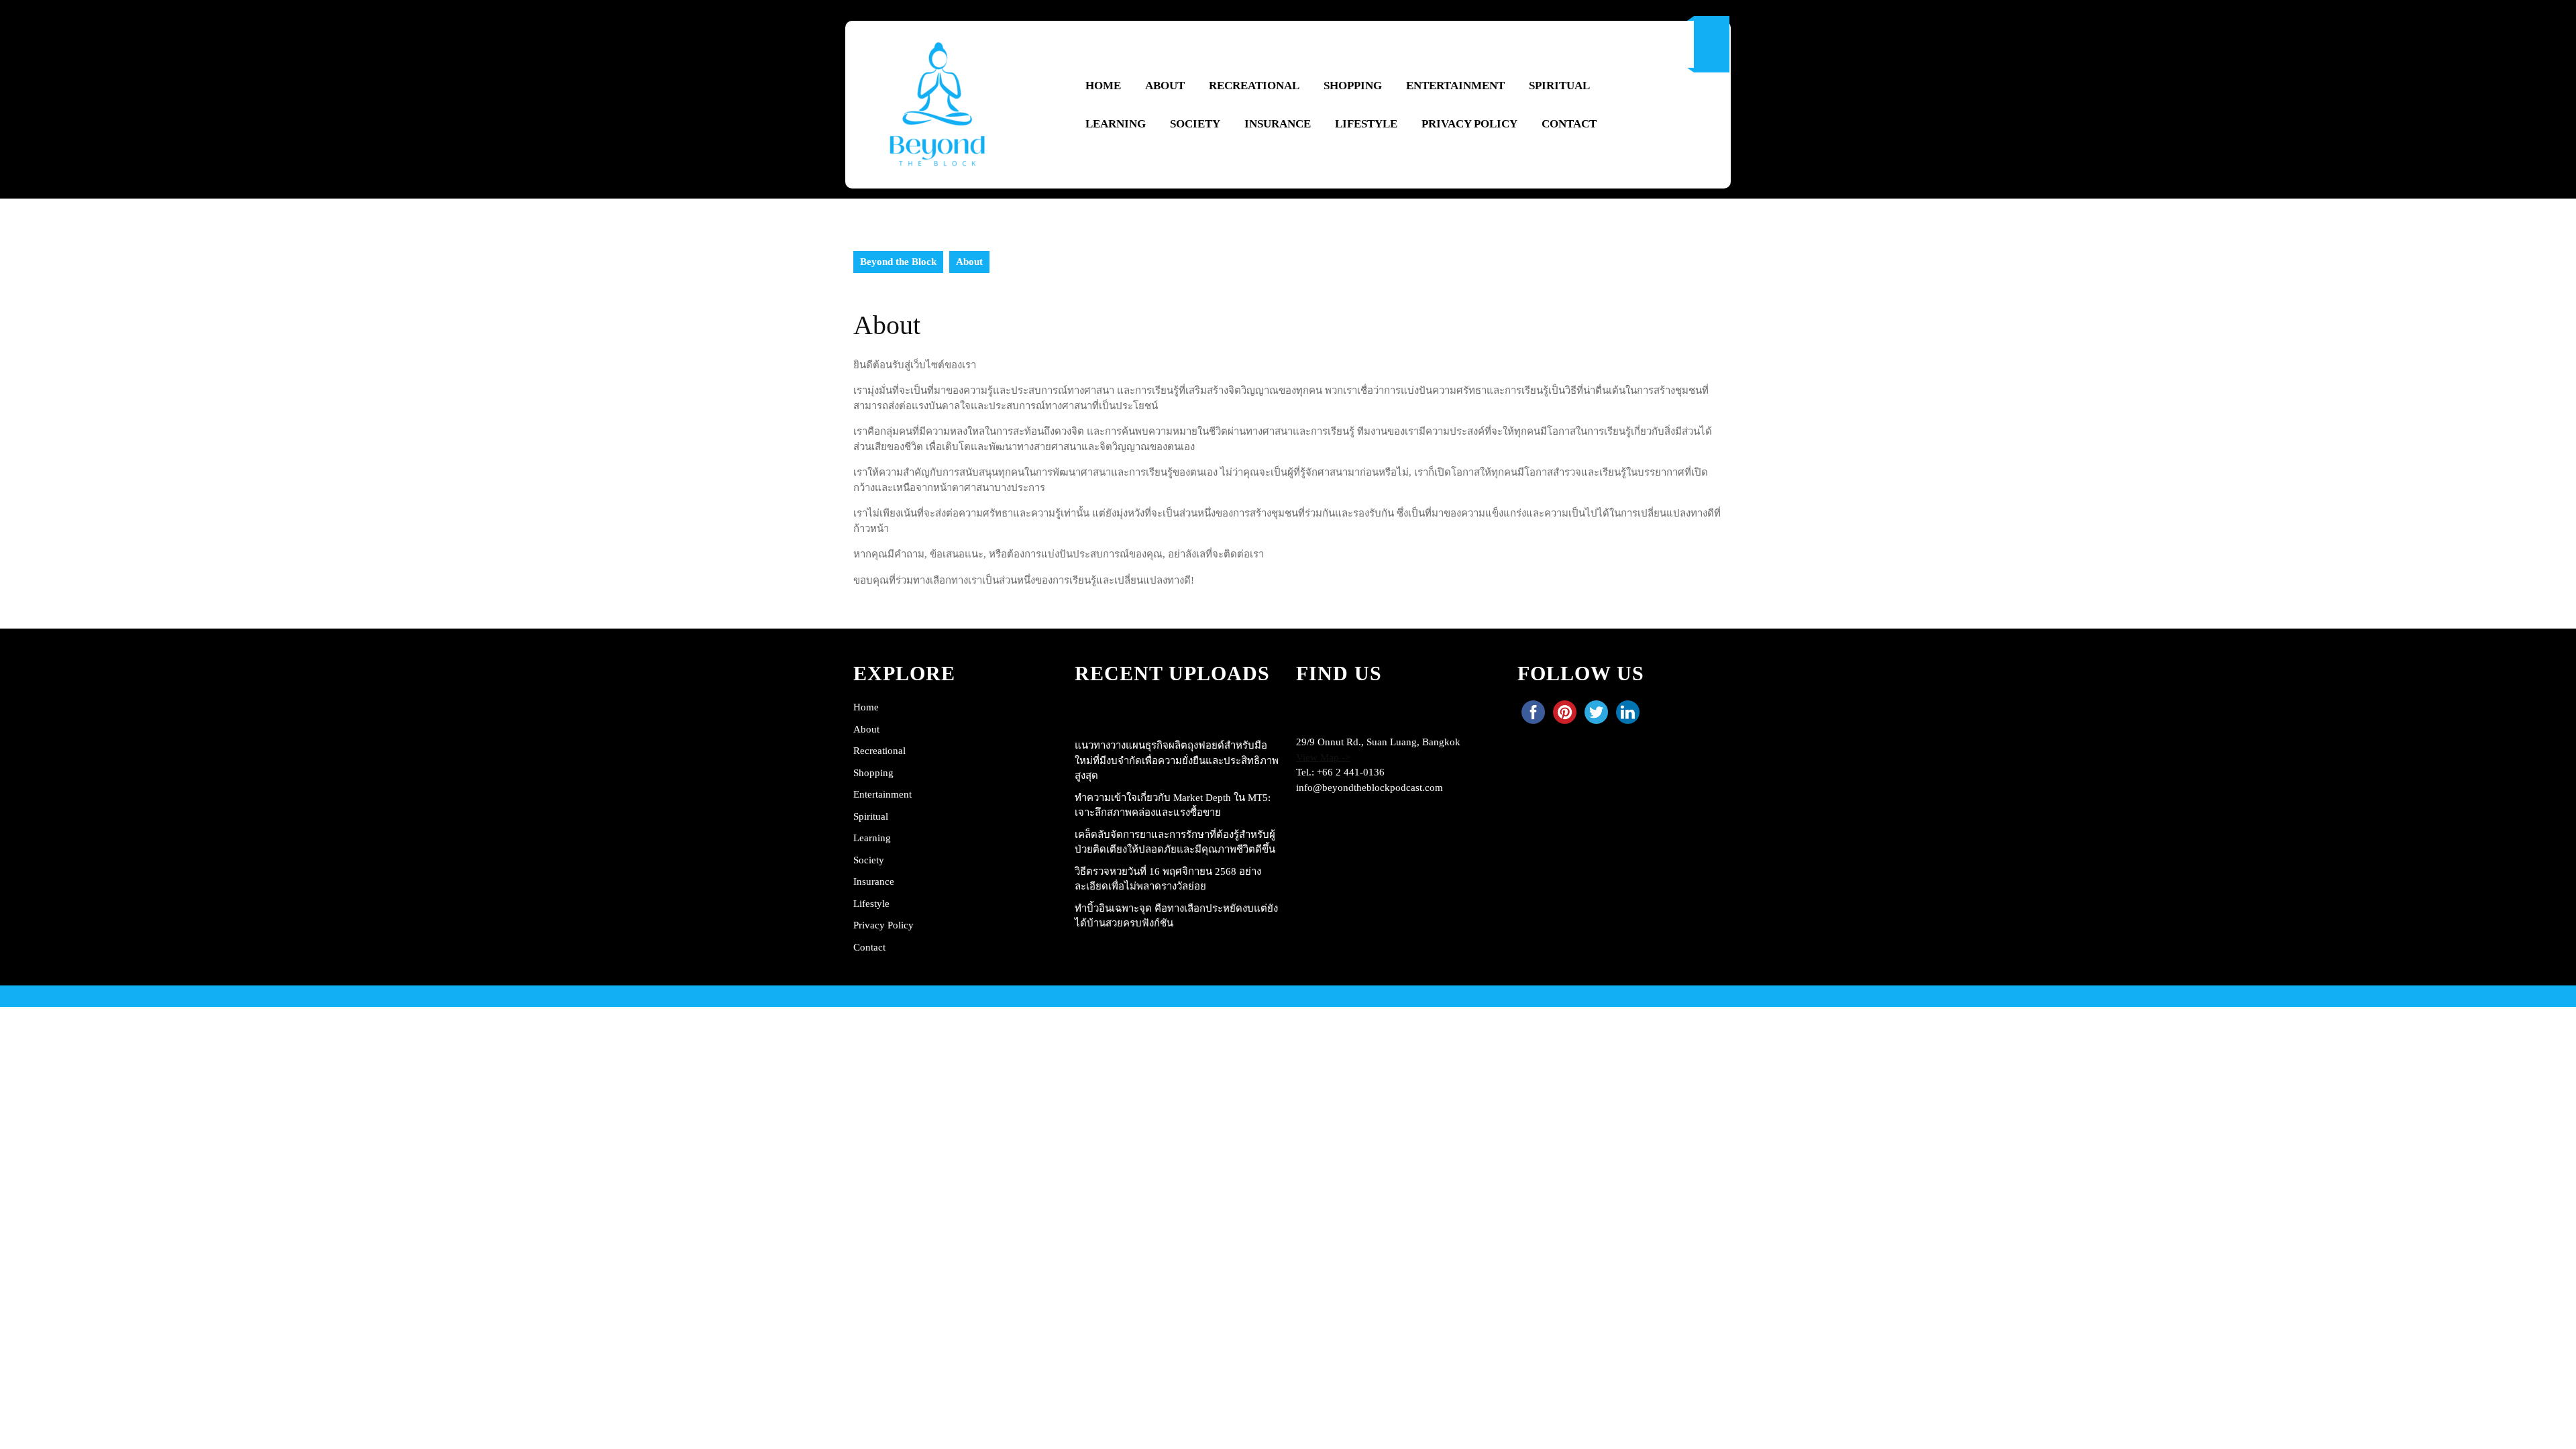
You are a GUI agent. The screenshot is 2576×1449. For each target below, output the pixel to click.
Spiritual (1559, 86)
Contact (1569, 124)
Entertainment (1455, 86)
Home (1103, 86)
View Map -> (1323, 757)
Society (1195, 124)
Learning (1116, 124)
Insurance (1278, 124)
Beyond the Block (898, 262)
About (1165, 86)
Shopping (1353, 86)
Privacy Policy (1469, 124)
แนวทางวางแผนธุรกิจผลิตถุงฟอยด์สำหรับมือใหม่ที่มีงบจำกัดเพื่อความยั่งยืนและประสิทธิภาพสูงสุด (1177, 760)
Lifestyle (1366, 124)
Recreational (1254, 86)
